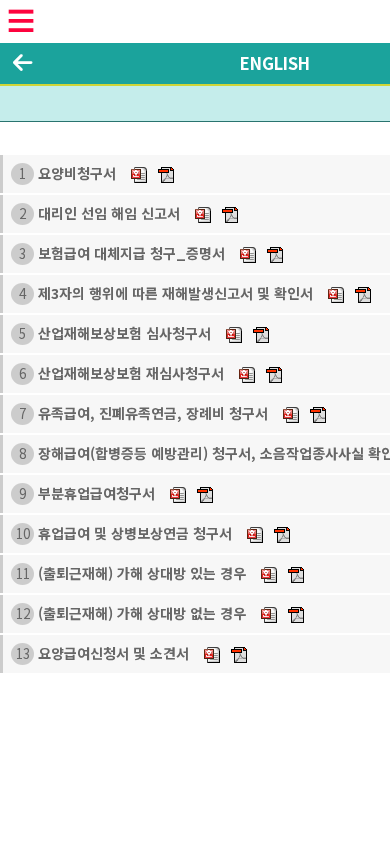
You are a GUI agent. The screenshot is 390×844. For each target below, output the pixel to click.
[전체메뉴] (21, 21)
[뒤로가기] (22, 63)
